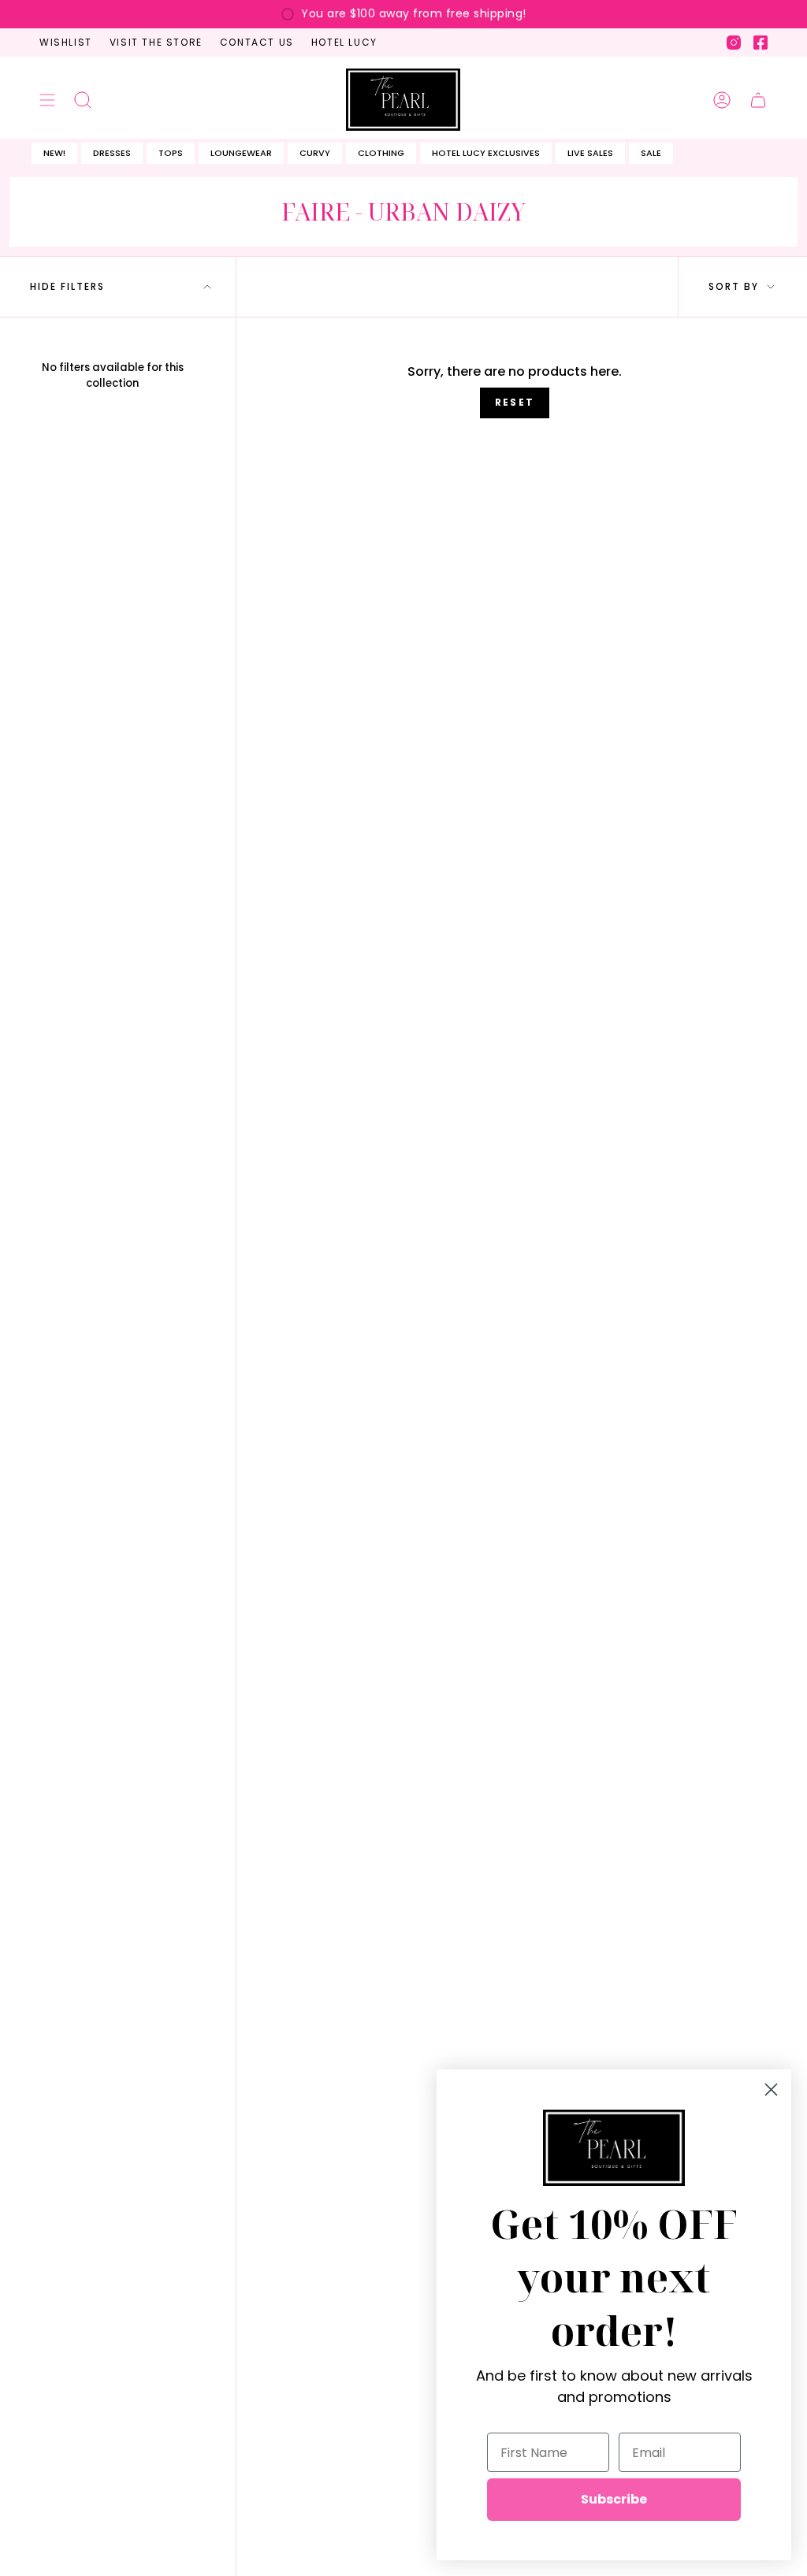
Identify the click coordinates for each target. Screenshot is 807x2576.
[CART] (758, 99)
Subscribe (614, 2499)
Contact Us (257, 42)
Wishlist (66, 42)
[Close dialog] (771, 2090)
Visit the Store (156, 42)
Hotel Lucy (344, 42)
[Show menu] (47, 99)
